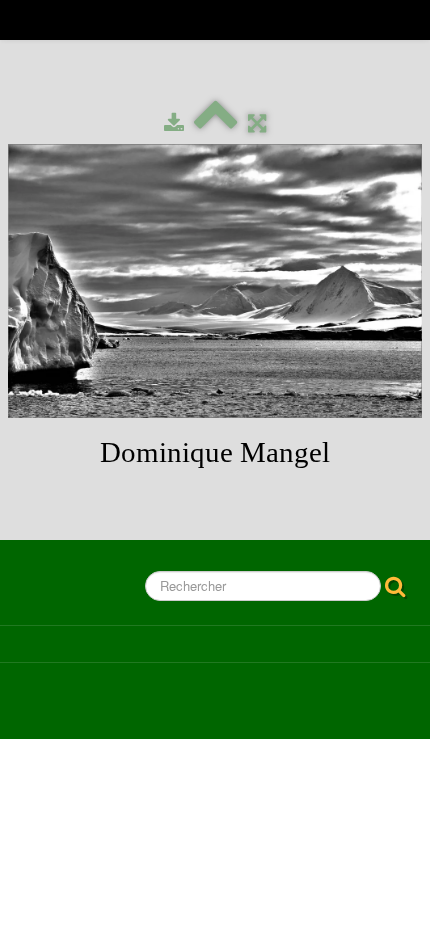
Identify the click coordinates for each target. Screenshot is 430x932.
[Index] (216, 123)
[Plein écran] (257, 123)
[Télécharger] (174, 123)
